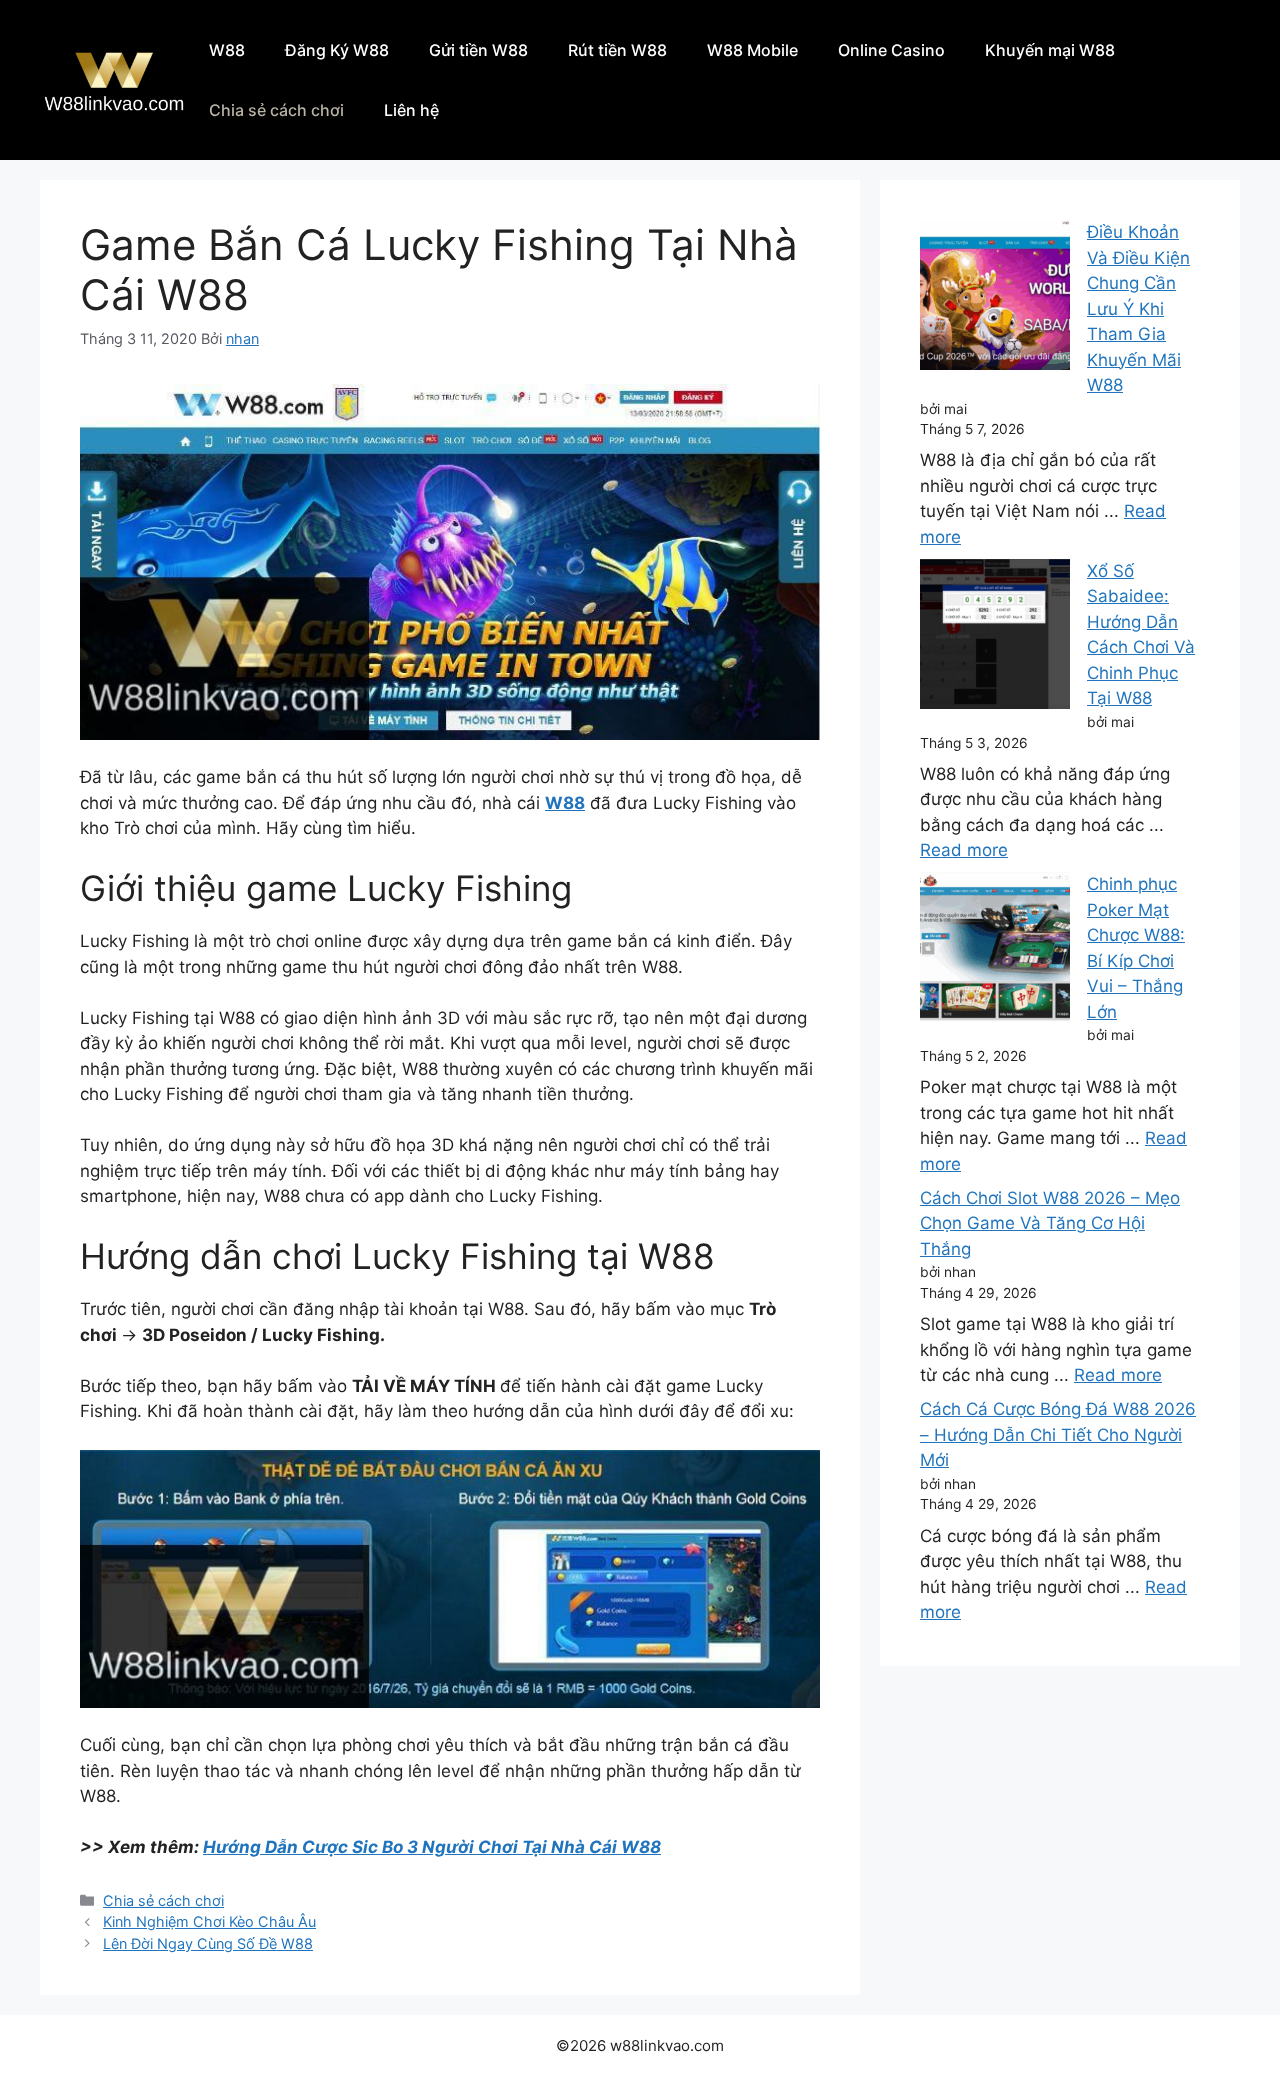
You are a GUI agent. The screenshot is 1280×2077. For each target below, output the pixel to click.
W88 (227, 50)
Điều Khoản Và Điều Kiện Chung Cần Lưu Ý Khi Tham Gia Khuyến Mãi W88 (1138, 308)
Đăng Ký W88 (337, 50)
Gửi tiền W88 (478, 50)
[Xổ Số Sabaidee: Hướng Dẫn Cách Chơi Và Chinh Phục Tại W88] (995, 638)
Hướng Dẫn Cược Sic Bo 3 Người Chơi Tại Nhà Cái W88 (432, 1847)
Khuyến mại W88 (1050, 50)
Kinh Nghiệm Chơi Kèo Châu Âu (209, 1921)
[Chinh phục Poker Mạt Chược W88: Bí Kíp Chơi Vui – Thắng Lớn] (995, 951)
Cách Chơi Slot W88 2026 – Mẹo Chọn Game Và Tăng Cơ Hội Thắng (1050, 1223)
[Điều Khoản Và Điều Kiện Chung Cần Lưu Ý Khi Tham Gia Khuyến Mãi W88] (995, 299)
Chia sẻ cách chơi (276, 110)
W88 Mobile (752, 50)
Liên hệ (411, 110)
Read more (964, 850)
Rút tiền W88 (617, 50)
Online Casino (891, 50)
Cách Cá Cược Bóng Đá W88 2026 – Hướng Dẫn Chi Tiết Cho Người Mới (1058, 1434)
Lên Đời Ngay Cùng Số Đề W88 (208, 1943)
